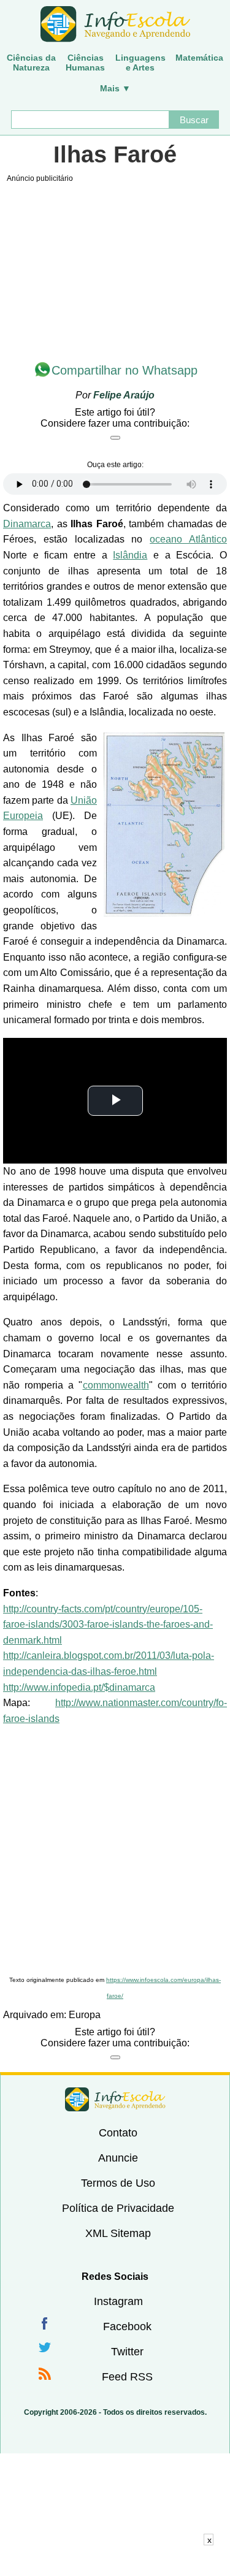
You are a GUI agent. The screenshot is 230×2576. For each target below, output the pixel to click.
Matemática (199, 58)
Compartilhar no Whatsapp (125, 370)
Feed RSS (127, 2377)
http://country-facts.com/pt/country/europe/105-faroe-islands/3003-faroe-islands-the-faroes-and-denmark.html (108, 1625)
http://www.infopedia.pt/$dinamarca (79, 1687)
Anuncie (118, 2158)
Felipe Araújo (124, 395)
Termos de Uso (118, 2183)
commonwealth (116, 1385)
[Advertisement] (115, 1851)
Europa (85, 2015)
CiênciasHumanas (85, 63)
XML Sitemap (118, 2233)
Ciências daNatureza (31, 63)
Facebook (127, 2326)
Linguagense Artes (140, 63)
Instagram (118, 2301)
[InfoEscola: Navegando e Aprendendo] (115, 25)
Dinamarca (27, 524)
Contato (118, 2133)
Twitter (127, 2352)
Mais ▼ (115, 88)
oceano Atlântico (188, 539)
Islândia (130, 555)
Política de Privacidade (118, 2208)
